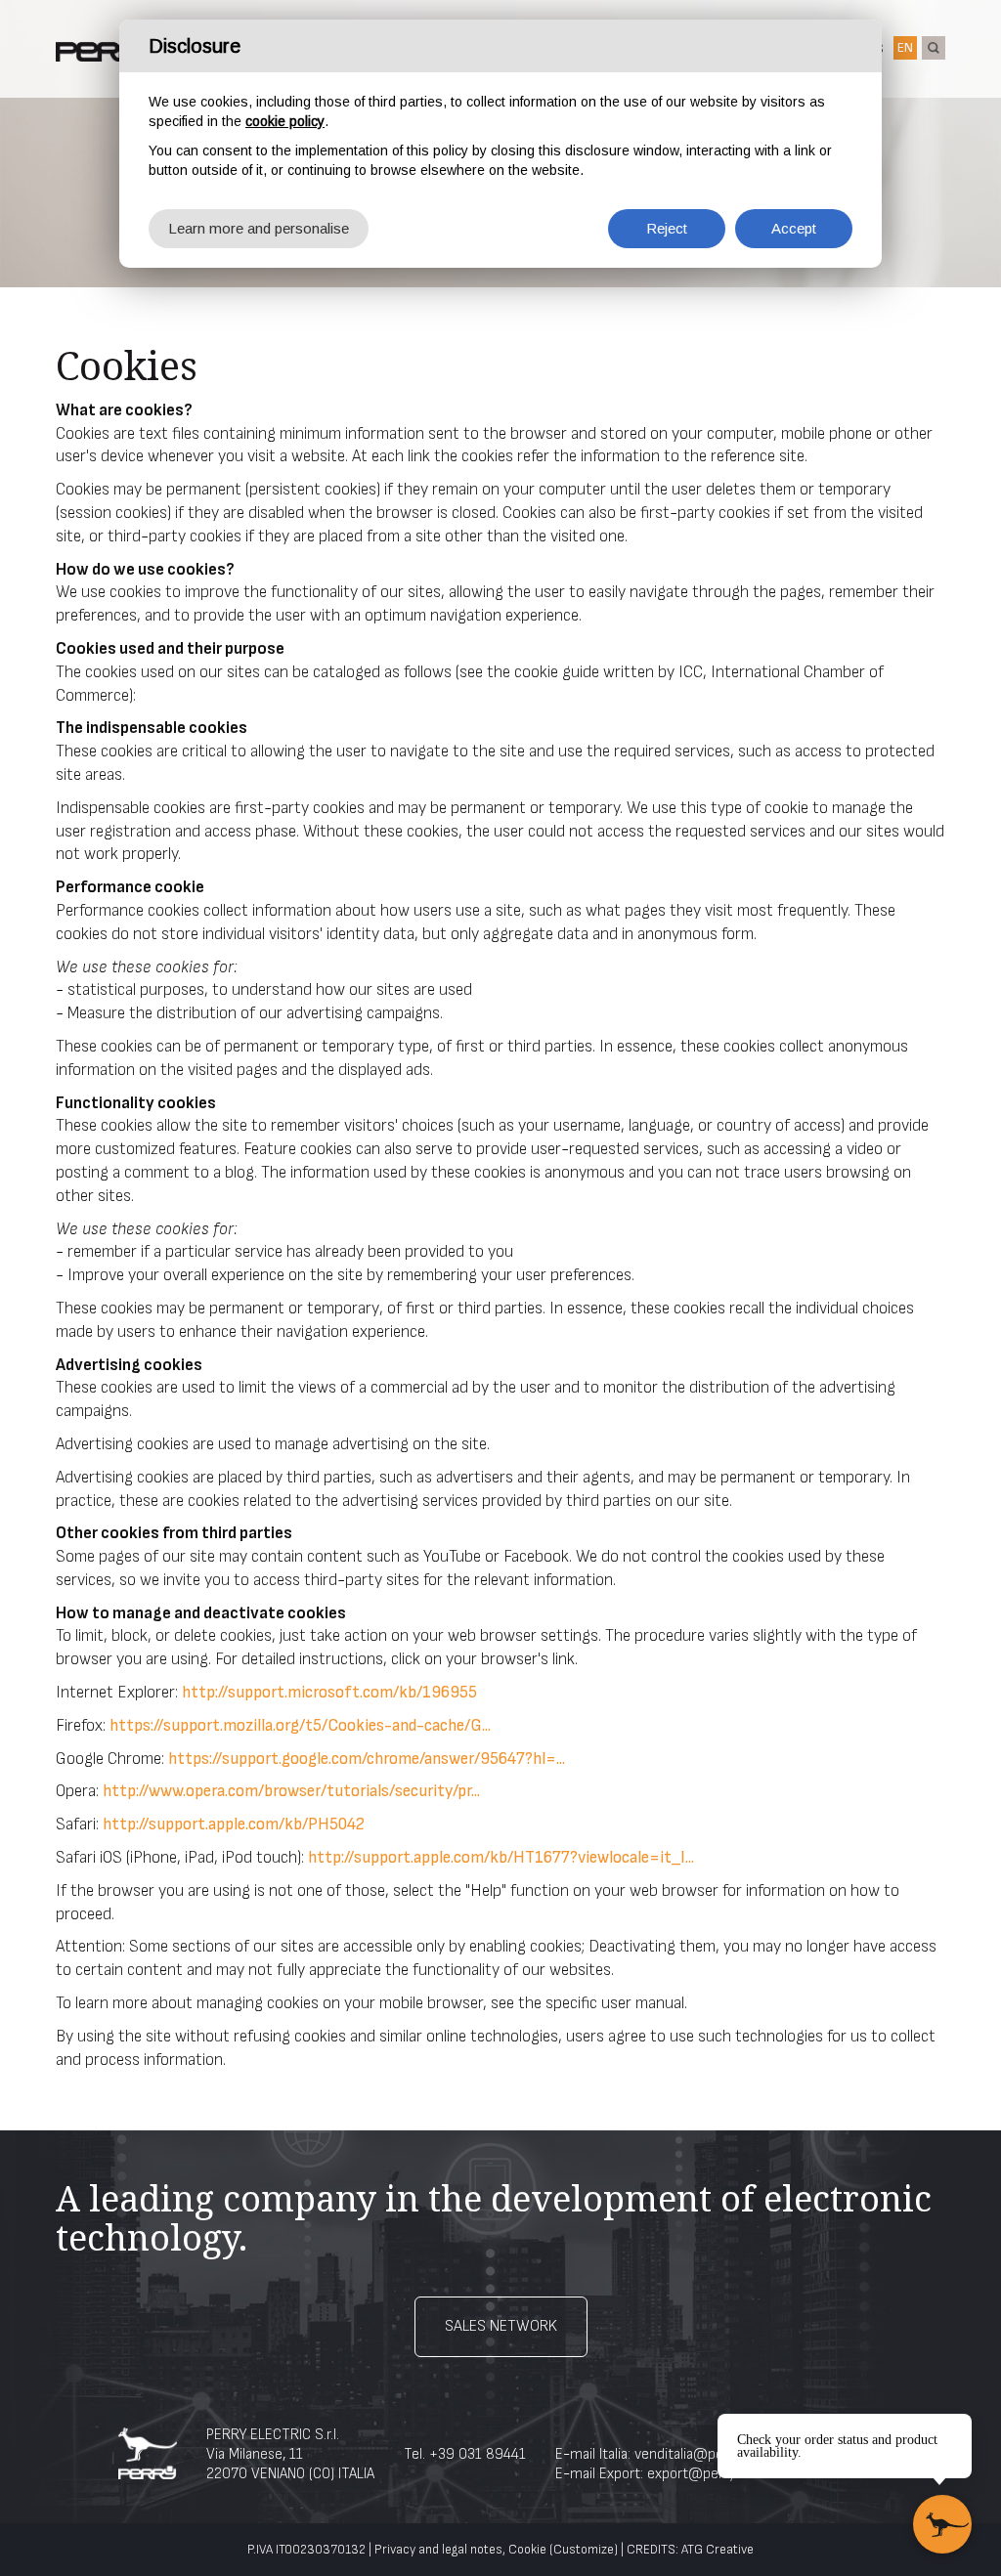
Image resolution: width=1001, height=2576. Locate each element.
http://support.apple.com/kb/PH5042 (234, 1825)
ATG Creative (718, 2550)
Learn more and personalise (259, 228)
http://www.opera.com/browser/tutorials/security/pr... (291, 1791)
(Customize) (584, 2550)
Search (934, 48)
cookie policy (285, 121)
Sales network (501, 2326)
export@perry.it (696, 2474)
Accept (794, 228)
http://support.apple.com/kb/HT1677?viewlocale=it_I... (501, 1858)
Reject (667, 228)
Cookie (527, 2550)
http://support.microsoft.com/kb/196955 (329, 1693)
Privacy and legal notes (438, 2550)
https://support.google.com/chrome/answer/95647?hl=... (367, 1759)
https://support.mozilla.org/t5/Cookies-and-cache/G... (300, 1726)
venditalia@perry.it (693, 2454)
